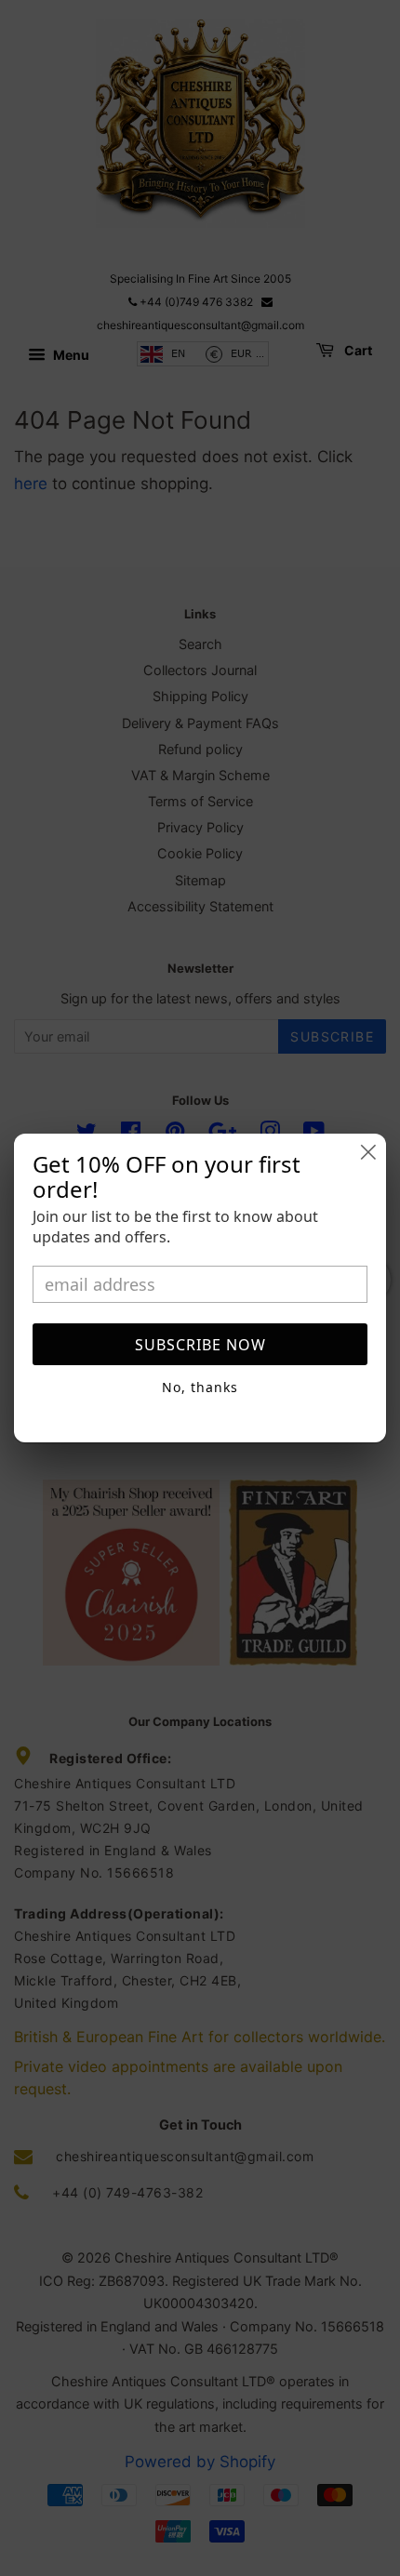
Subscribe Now (200, 1345)
